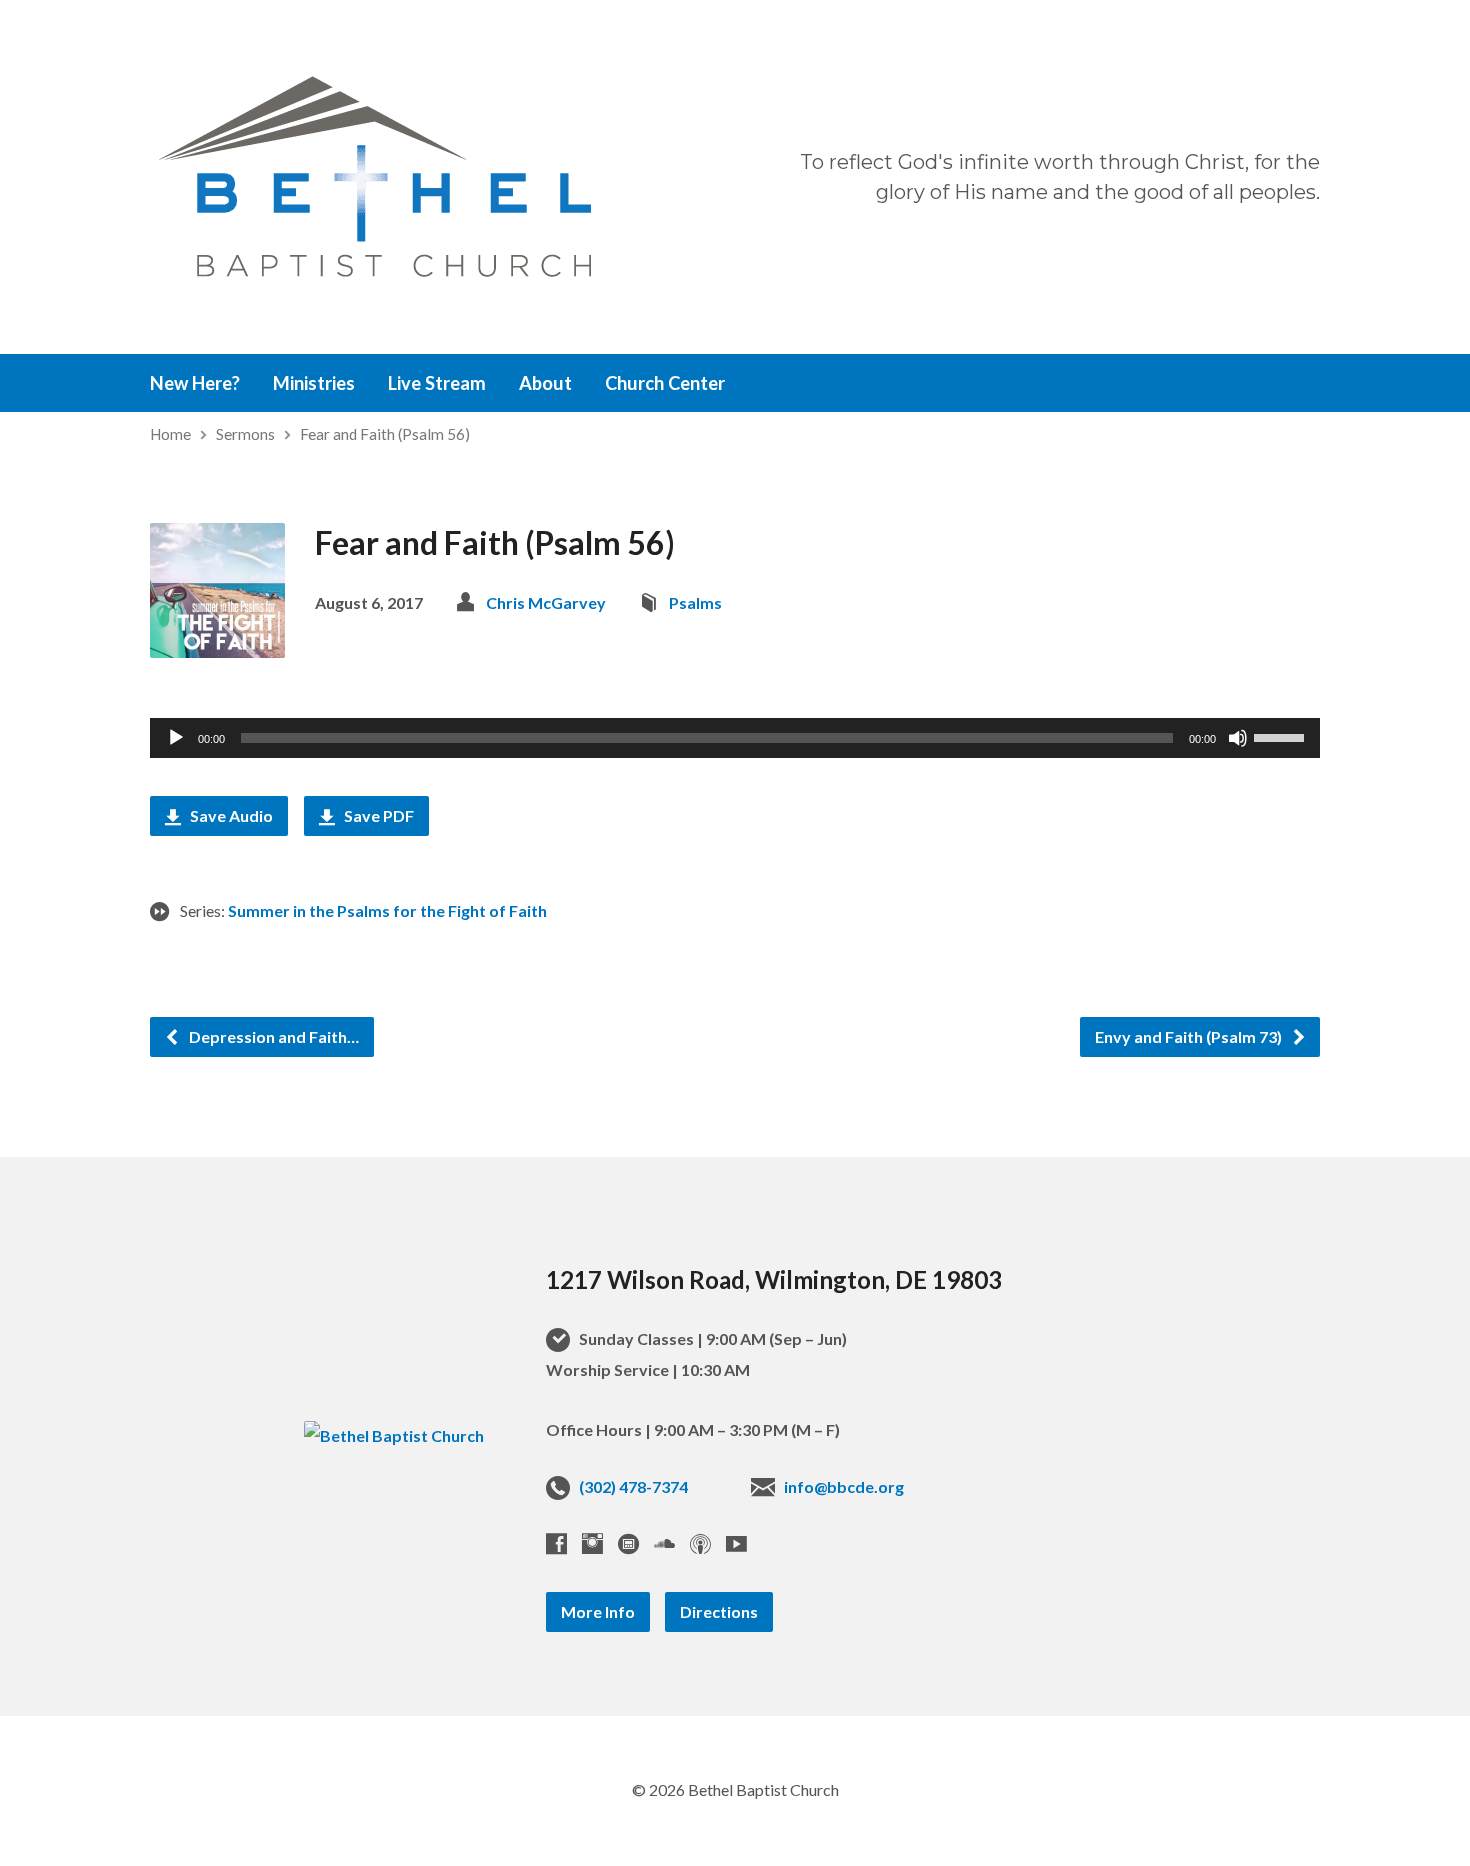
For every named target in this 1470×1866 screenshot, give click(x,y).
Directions (719, 1611)
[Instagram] (592, 1543)
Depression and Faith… (272, 1036)
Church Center (665, 383)
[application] (735, 738)
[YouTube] (736, 1543)
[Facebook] (556, 1543)
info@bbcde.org (844, 1486)
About (545, 383)
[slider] (1282, 736)
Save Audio (230, 815)
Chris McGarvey (546, 602)
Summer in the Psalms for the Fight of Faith (387, 910)
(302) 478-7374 (633, 1486)
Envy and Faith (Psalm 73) (1190, 1036)
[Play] (176, 738)
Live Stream (437, 383)
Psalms (695, 602)
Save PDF (377, 815)
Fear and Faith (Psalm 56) (385, 434)
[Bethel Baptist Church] (394, 1435)
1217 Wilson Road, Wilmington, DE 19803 (774, 1279)
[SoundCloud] (664, 1543)
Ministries (314, 383)
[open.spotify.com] (628, 1543)
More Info (598, 1611)
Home (170, 434)
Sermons (245, 434)
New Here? (195, 383)
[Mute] (1238, 738)
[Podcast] (700, 1543)
